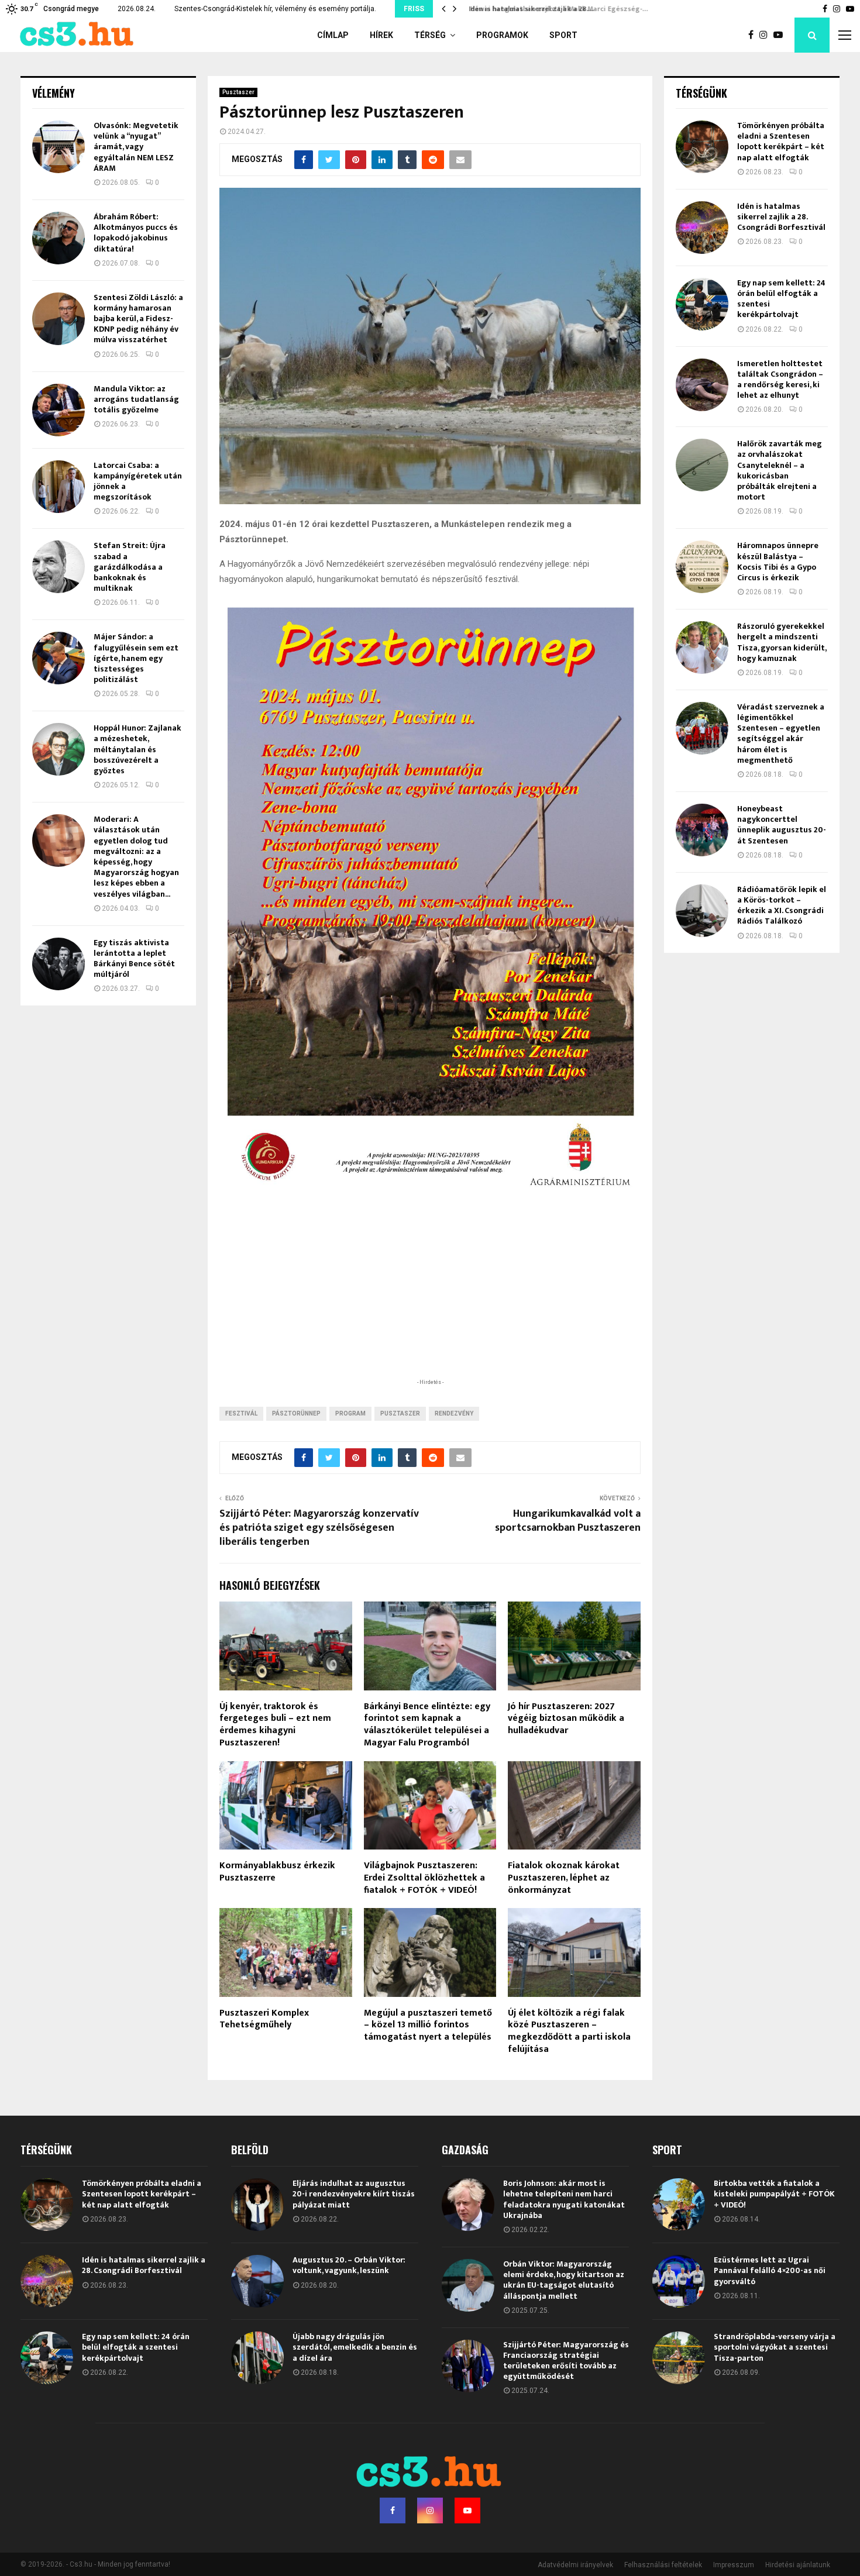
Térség (430, 35)
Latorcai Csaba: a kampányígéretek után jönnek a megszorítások (138, 481)
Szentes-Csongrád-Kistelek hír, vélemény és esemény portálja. (275, 9)
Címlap (333, 35)
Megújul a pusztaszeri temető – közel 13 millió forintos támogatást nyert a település (428, 2025)
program (350, 1413)
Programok (502, 35)
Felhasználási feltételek (663, 2565)
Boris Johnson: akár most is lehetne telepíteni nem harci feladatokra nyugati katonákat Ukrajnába (564, 2199)
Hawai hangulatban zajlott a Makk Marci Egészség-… (554, 9)
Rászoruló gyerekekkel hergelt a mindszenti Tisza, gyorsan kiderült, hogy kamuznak (782, 642)
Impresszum (734, 2565)
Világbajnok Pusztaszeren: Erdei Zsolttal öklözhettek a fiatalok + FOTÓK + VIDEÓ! (424, 1878)
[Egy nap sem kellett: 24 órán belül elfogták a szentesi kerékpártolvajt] (702, 304)
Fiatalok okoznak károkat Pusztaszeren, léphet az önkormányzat (564, 1878)
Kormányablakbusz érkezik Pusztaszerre (277, 1872)
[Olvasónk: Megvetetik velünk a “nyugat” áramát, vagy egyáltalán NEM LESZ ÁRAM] (59, 147)
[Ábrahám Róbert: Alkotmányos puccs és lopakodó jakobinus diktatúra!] (59, 238)
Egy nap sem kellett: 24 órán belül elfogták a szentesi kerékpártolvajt (781, 299)
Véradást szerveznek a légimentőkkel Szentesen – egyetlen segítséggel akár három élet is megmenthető (781, 733)
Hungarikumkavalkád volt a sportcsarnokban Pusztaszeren (568, 1521)
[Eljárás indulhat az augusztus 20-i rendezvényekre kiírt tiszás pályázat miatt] (257, 2205)
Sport (563, 35)
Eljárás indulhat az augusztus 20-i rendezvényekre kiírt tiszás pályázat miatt (354, 2194)
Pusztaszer (238, 92)
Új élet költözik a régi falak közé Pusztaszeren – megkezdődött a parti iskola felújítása (569, 2031)
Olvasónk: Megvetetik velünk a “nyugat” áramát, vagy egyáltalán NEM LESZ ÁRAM (136, 147)
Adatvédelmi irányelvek (575, 2565)
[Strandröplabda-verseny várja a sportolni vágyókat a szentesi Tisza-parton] (679, 2358)
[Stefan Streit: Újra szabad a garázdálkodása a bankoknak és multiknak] (59, 567)
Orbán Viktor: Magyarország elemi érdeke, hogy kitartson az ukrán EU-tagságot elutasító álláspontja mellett (564, 2280)
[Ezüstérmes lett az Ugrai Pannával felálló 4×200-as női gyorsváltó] (679, 2281)
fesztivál (241, 1413)
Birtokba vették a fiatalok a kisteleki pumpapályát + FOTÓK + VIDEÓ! (774, 2194)
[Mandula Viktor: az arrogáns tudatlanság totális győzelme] (59, 410)
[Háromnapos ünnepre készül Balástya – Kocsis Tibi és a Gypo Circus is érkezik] (702, 567)
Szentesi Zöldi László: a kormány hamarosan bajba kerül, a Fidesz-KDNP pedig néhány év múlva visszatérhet (138, 319)
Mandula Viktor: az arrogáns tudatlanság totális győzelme (136, 399)
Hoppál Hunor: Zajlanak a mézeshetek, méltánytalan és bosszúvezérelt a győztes (137, 749)
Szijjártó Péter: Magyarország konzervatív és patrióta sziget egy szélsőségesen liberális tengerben (319, 1528)
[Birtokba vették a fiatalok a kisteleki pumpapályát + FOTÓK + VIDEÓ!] (679, 2205)
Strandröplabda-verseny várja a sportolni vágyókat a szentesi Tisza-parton (775, 2347)
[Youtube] (781, 35)
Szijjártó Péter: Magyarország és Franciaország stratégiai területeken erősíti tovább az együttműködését (566, 2361)
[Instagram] (766, 35)
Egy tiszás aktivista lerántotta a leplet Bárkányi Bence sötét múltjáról (134, 959)
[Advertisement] (430, 1300)
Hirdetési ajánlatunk (798, 2565)
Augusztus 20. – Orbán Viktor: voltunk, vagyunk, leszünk (349, 2265)
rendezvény (454, 1413)
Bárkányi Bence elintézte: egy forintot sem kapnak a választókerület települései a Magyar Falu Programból (427, 1725)
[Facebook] (754, 35)
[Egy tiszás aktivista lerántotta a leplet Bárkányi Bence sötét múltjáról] (59, 964)
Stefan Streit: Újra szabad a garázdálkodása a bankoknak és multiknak (130, 567)
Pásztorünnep (296, 1413)
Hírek (381, 35)
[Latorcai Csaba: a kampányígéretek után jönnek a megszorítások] (59, 487)
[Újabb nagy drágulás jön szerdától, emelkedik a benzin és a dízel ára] (257, 2358)
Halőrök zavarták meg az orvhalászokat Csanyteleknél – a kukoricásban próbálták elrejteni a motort (780, 470)
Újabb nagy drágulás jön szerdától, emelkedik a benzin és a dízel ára (355, 2347)
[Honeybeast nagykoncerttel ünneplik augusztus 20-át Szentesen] (702, 830)
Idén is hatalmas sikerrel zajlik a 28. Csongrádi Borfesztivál (781, 217)
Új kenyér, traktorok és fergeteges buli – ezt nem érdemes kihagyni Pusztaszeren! (275, 1725)
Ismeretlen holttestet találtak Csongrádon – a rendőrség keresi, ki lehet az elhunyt (780, 380)
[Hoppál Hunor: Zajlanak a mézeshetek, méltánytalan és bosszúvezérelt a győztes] (59, 749)
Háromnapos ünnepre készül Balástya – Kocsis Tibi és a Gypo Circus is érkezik (778, 562)
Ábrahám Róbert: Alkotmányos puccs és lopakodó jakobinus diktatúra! (136, 233)
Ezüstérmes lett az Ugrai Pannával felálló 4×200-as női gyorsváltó (770, 2270)
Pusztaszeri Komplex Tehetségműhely (264, 2019)
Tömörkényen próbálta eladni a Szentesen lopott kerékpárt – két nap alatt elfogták (781, 142)
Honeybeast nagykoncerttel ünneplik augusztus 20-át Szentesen (782, 825)
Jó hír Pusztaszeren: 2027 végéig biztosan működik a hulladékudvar (566, 1719)
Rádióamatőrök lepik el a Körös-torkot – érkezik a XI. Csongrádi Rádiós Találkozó (782, 905)
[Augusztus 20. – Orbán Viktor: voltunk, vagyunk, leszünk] (257, 2281)
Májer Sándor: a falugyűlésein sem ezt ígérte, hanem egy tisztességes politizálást (136, 658)
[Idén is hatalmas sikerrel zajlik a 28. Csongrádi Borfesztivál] (702, 228)
